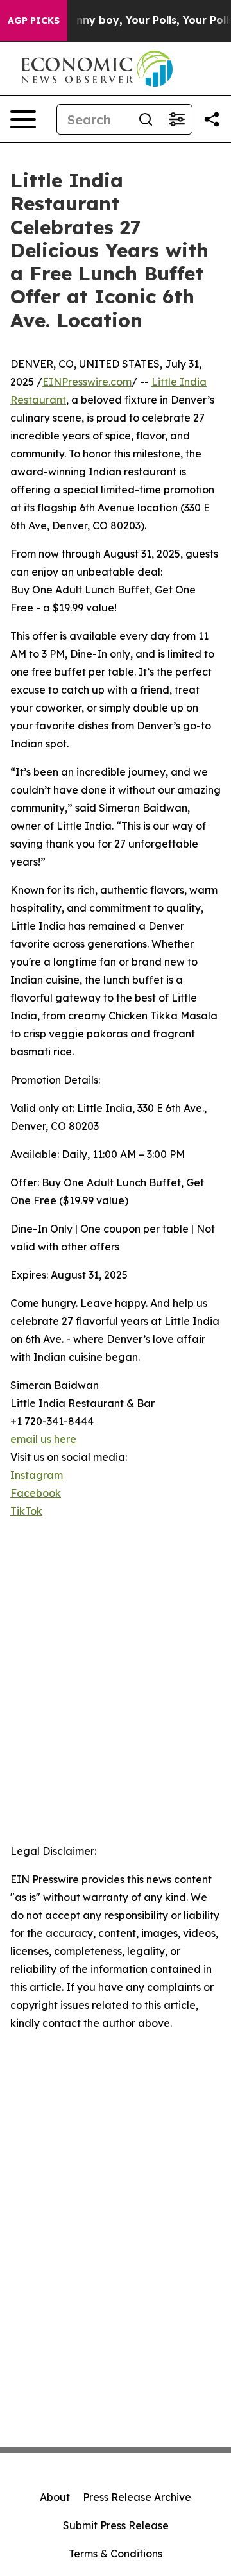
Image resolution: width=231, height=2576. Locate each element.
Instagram (37, 1475)
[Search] (146, 119)
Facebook (36, 1493)
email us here (43, 1439)
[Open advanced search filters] (176, 119)
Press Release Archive (137, 2497)
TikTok (26, 1511)
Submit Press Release (116, 2525)
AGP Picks (34, 21)
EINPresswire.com (87, 382)
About (55, 2497)
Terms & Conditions (116, 2554)
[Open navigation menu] (23, 119)
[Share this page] (212, 119)
